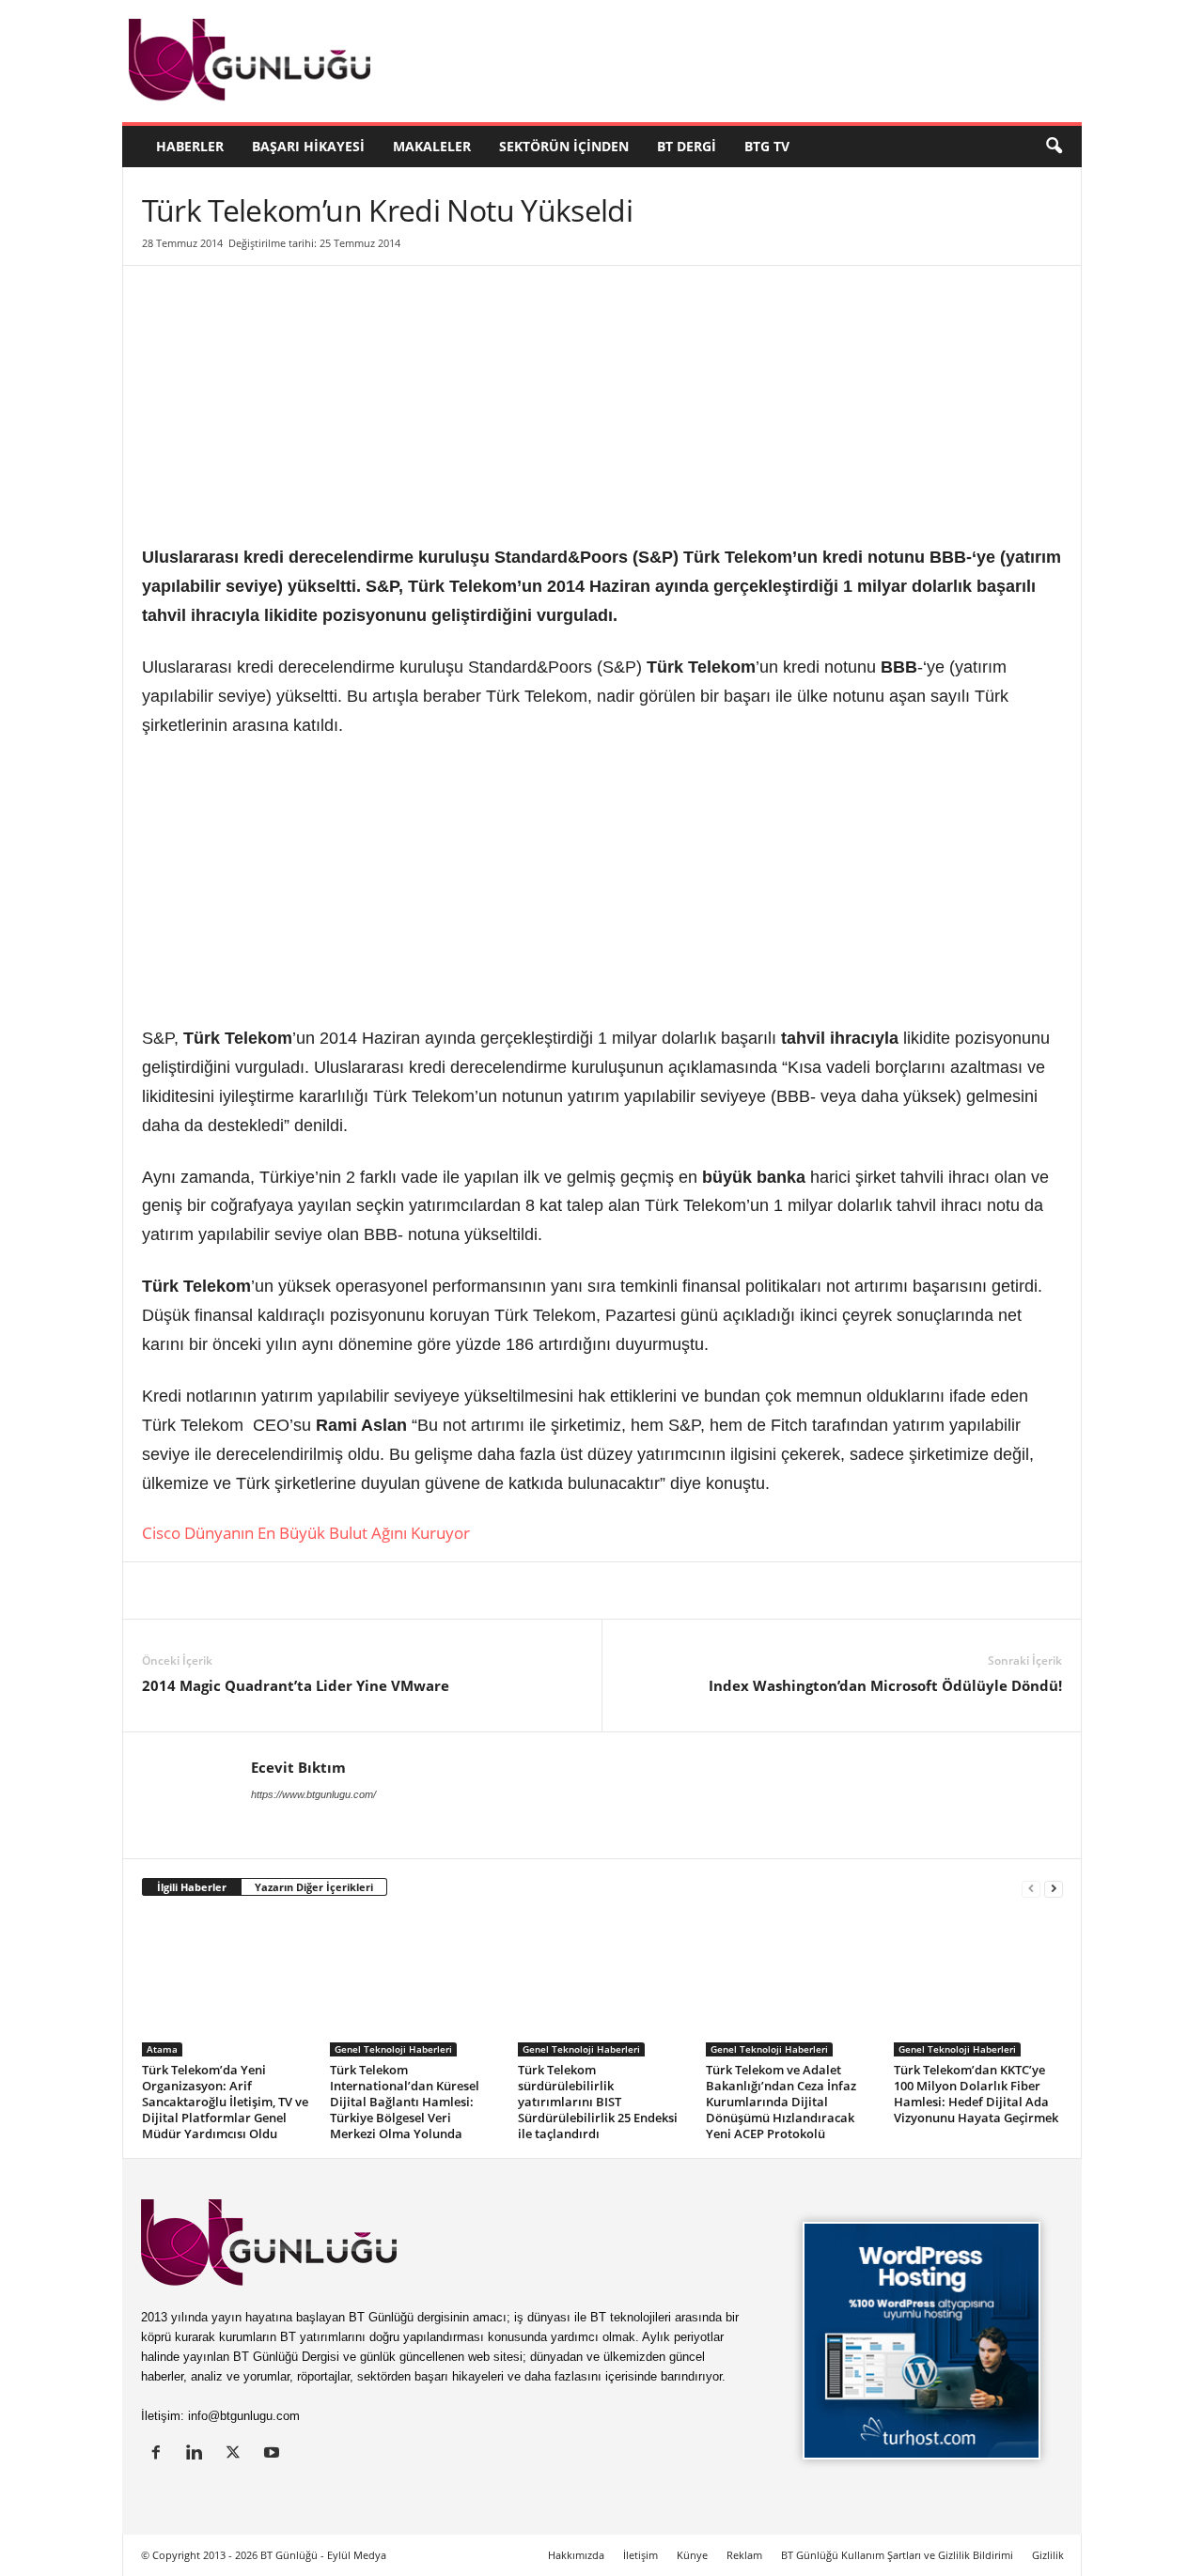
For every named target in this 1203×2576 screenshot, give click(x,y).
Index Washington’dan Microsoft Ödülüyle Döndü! (885, 1685)
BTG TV (767, 146)
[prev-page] (1031, 1888)
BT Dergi (687, 146)
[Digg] (334, 1591)
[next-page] (1054, 1888)
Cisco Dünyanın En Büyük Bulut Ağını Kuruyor (306, 1533)
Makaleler (432, 146)
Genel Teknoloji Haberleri (393, 2049)
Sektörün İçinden (564, 146)
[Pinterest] (290, 1591)
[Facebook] (247, 1591)
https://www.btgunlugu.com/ (313, 1794)
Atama (162, 2049)
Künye (692, 2555)
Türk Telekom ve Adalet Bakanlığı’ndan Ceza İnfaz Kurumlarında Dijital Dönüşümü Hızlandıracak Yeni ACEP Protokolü (781, 2102)
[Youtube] (274, 2454)
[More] (508, 1591)
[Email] (463, 1591)
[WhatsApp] (377, 1591)
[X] (204, 1591)
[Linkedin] (161, 1591)
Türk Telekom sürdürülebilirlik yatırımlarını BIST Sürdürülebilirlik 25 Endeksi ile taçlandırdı (598, 2102)
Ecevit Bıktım (298, 1767)
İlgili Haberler (192, 1887)
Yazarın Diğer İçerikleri (314, 1887)
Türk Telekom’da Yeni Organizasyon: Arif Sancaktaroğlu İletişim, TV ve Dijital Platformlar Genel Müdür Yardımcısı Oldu (225, 2102)
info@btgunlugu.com (244, 2416)
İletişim (641, 2555)
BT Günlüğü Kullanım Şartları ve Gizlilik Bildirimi (897, 2555)
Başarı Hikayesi (308, 146)
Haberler (190, 146)
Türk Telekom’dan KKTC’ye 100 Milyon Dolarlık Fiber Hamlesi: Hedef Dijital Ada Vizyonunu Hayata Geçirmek (976, 2094)
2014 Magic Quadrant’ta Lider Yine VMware (296, 1685)
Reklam (744, 2555)
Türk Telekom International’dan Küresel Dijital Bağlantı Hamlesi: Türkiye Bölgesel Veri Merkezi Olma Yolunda (405, 2102)
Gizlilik (1048, 2555)
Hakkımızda (576, 2555)
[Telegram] (420, 1591)
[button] (1054, 147)
